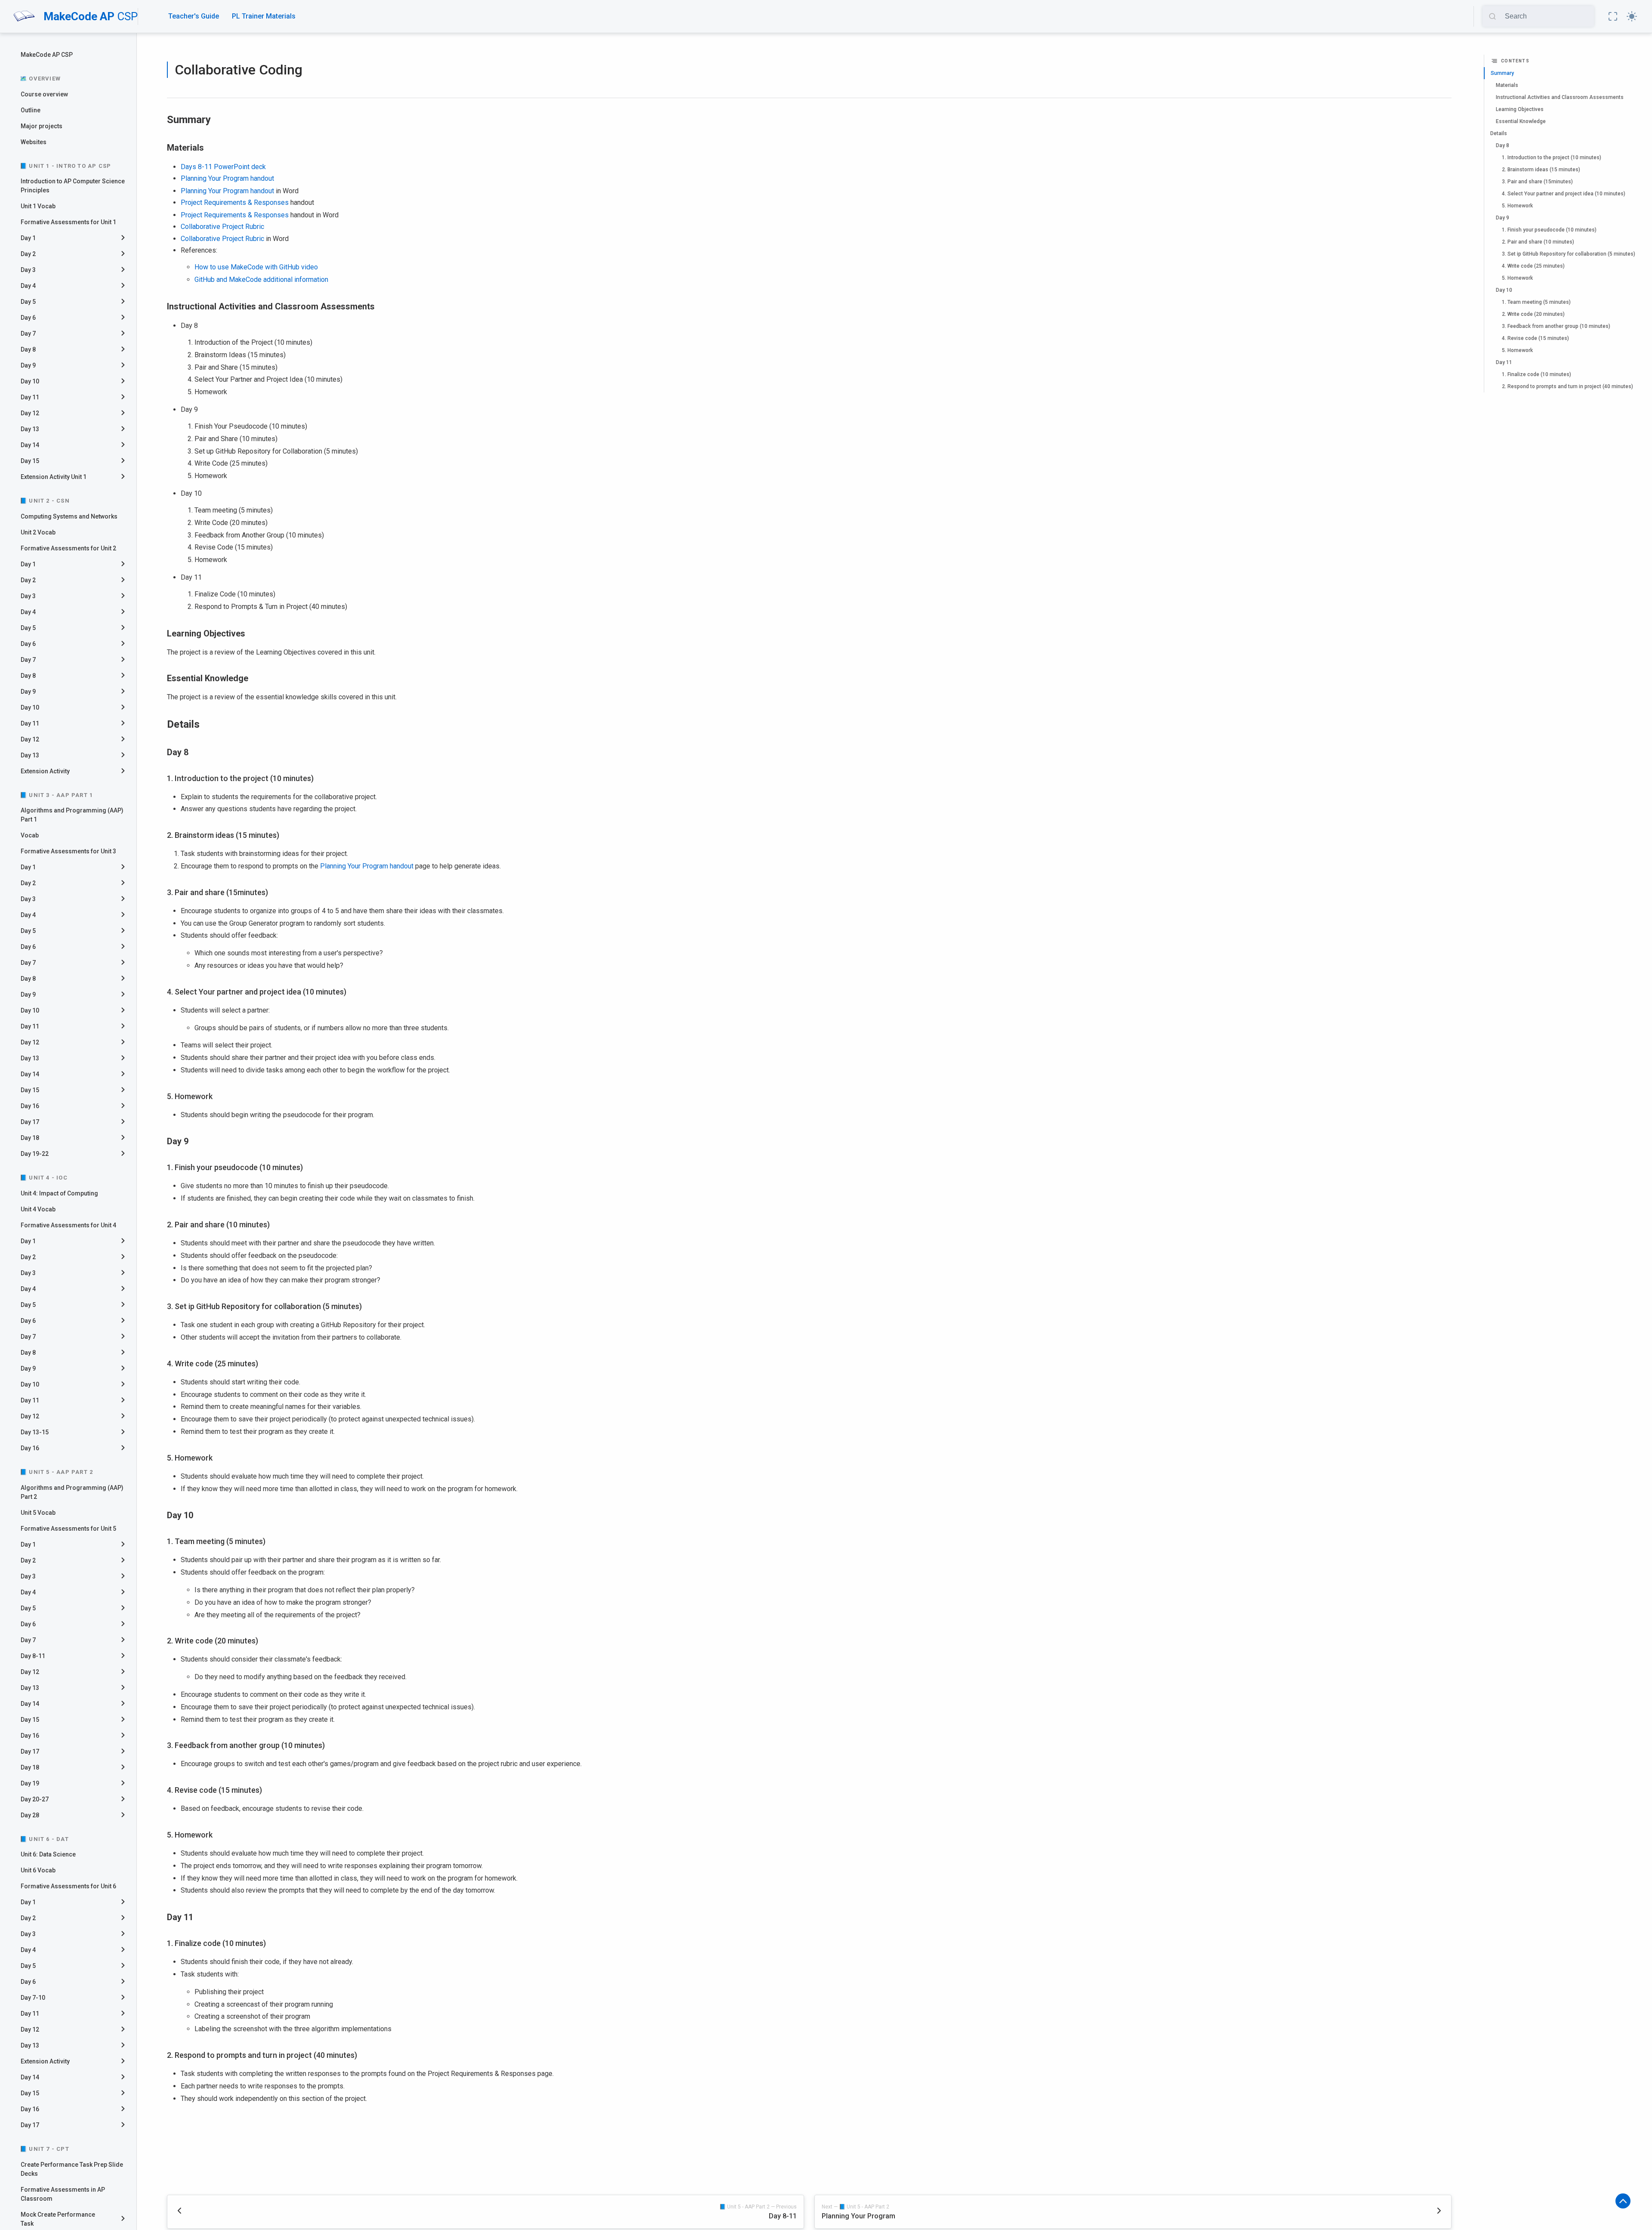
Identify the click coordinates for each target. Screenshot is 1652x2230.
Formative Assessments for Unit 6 (68, 1886)
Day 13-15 (35, 1432)
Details (1499, 133)
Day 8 (28, 349)
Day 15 (30, 461)
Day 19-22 (35, 1154)
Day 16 (30, 1106)
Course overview (44, 94)
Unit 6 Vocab (38, 1870)
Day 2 (28, 254)
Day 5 (28, 302)
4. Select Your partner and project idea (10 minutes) (1564, 194)
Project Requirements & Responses (235, 202)
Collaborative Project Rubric (222, 227)
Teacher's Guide (194, 16)
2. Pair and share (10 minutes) (1538, 242)
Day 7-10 (33, 1998)
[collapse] (126, 238)
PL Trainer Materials (264, 16)
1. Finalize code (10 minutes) (1536, 374)
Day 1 (28, 238)
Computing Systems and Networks (69, 516)
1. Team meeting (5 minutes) (1536, 302)
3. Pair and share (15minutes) (1537, 182)
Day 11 (30, 397)
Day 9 (28, 365)
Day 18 (30, 1138)
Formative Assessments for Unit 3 (68, 851)
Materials (1507, 85)
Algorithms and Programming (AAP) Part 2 (72, 1492)
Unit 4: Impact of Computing (59, 1193)
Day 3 (28, 270)
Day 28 (30, 1815)
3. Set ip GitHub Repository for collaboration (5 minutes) (1569, 254)
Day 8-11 (33, 1656)
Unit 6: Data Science (48, 1854)
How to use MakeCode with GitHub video (256, 267)
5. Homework (1517, 206)
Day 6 (28, 318)
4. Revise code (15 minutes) (1535, 338)
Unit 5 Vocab (38, 1513)
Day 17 (30, 1122)
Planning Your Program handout (227, 178)
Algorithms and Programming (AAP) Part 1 (72, 815)
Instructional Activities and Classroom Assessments (1560, 97)
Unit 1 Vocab (38, 206)
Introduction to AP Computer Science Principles (73, 186)
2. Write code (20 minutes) (1533, 314)
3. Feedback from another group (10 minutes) (1556, 326)
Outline (31, 110)
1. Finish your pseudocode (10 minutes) (1549, 230)
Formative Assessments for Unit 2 (68, 548)
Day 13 (30, 429)
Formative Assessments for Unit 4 (68, 1225)
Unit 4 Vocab (38, 1209)
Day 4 (28, 286)
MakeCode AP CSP (47, 55)
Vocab (30, 835)
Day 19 (30, 1783)
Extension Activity (45, 771)
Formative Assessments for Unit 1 (68, 222)
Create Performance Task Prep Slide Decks (72, 2169)
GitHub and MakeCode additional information (261, 280)
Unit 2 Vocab (38, 532)
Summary (1502, 73)
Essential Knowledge (1521, 121)
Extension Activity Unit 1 (54, 477)
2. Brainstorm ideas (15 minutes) (1541, 170)
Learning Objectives (1520, 109)
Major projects (42, 126)
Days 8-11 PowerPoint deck (223, 167)
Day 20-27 (35, 1799)
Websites (34, 142)
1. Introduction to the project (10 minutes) (1552, 158)
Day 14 (30, 445)
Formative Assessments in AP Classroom (63, 2194)
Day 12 (30, 413)
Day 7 (28, 334)
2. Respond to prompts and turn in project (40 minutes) (1567, 386)
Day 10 (30, 381)
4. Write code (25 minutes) (1533, 266)
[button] (1613, 16)
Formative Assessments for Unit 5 (68, 1529)
